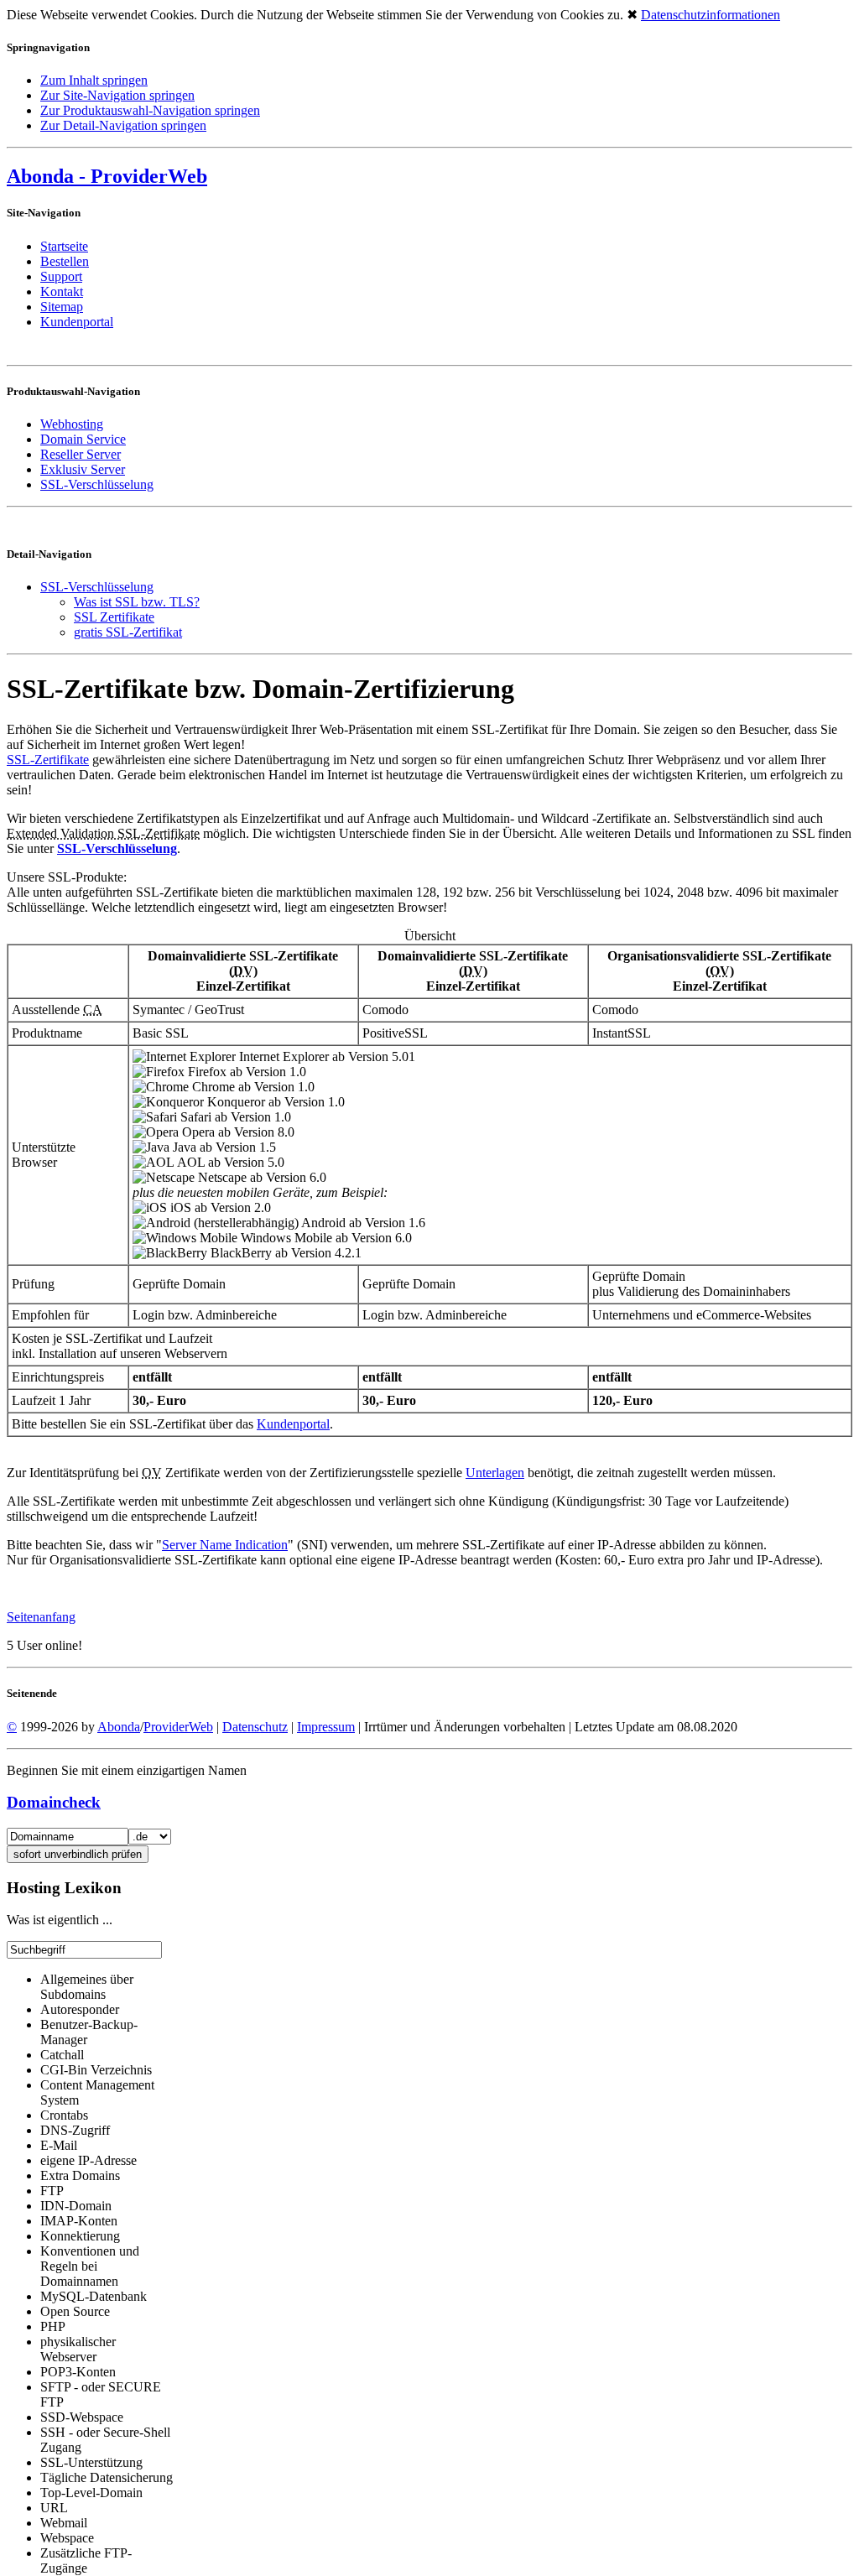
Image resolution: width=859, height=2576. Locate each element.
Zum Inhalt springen (94, 80)
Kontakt (62, 291)
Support (61, 276)
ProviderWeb (178, 1727)
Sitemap (62, 307)
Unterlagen (495, 1473)
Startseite (64, 246)
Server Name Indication (225, 1545)
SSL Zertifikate (114, 617)
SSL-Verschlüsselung (97, 587)
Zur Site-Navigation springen (117, 95)
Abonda (119, 1727)
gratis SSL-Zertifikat (128, 632)
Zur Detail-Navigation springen (123, 125)
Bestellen (65, 261)
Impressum (326, 1727)
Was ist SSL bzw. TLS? (137, 602)
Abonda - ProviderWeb (107, 176)
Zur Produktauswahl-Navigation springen (150, 110)
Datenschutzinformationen (711, 15)
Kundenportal (77, 322)
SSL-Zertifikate (48, 760)
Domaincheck (54, 1802)
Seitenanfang (41, 1617)
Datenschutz (255, 1727)
